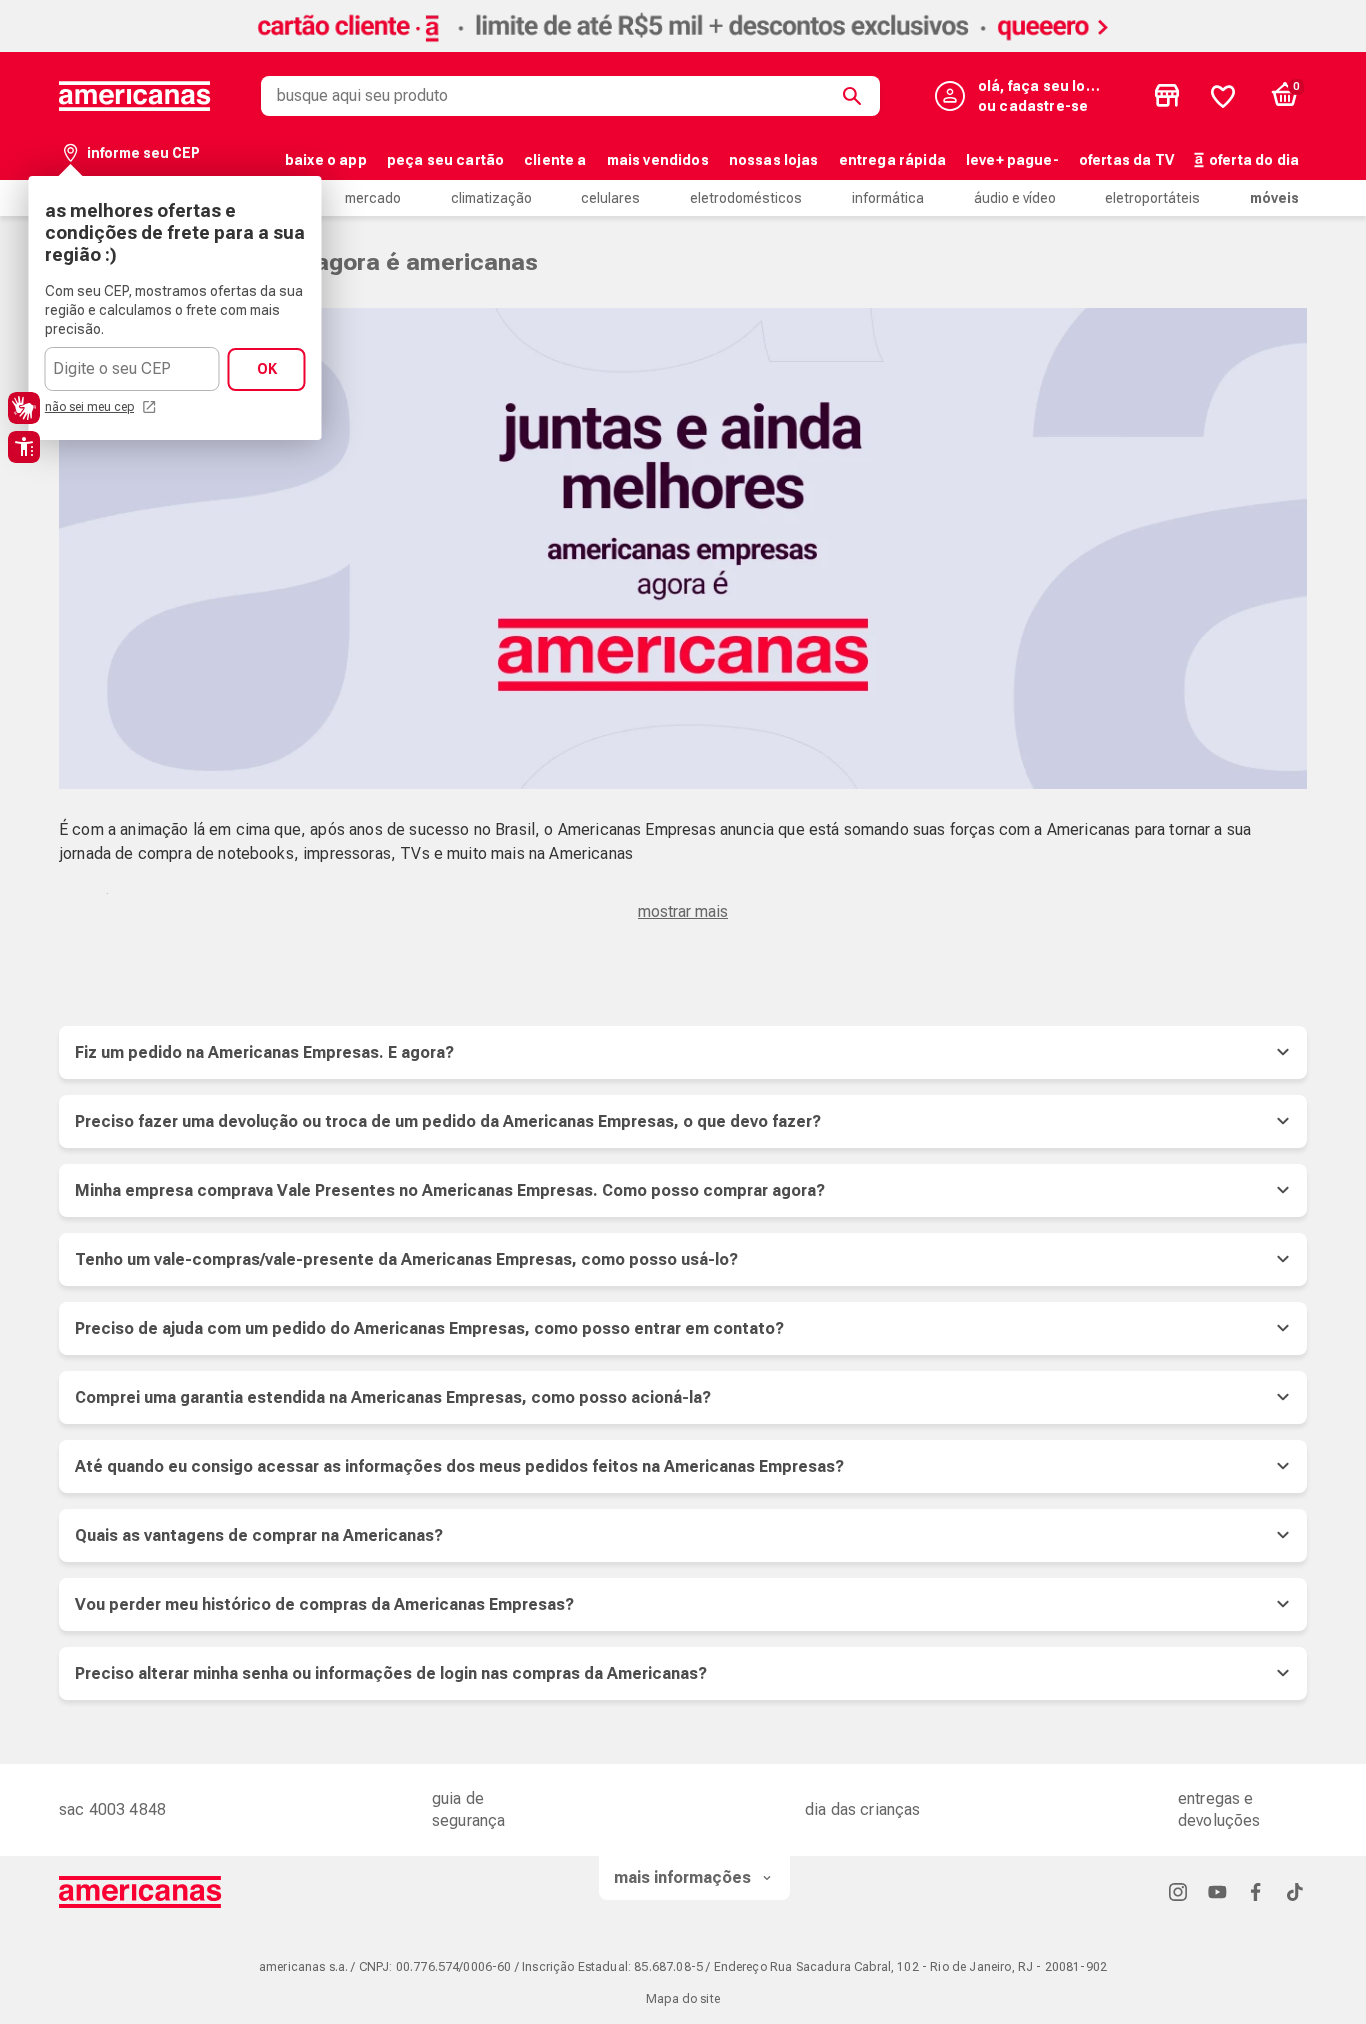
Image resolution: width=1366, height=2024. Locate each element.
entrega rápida (892, 160)
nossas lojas (774, 160)
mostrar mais (683, 911)
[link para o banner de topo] (683, 46)
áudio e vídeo (1015, 198)
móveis (1274, 198)
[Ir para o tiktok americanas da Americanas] (1295, 1891)
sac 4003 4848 (112, 1809)
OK (267, 369)
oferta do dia (1254, 160)
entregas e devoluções (1219, 1809)
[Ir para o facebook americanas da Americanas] (1256, 1891)
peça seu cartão (445, 160)
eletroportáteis (1152, 198)
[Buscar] (856, 96)
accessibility (24, 447)
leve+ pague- (1012, 160)
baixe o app (326, 160)
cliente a (555, 160)
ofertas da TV (1126, 160)
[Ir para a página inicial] (140, 1892)
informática (888, 198)
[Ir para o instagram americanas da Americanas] (1178, 1891)
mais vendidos (658, 160)
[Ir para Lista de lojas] (1167, 96)
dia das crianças (863, 1809)
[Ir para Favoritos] (1223, 96)
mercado (373, 198)
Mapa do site (683, 1999)
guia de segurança (468, 1809)
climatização (491, 198)
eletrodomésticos (746, 198)
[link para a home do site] (135, 96)
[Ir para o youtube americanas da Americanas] (1217, 1891)
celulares (610, 198)
